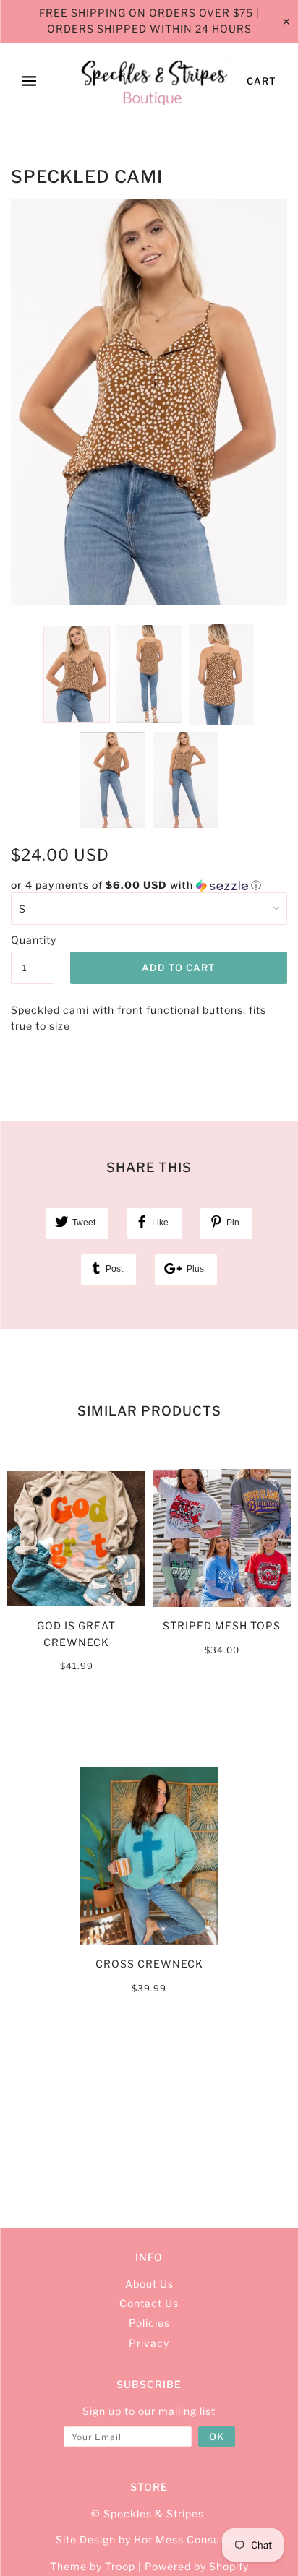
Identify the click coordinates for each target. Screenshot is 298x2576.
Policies (149, 2323)
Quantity (33, 940)
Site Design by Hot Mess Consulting (149, 2540)
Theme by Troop (93, 2566)
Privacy (149, 2343)
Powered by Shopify (197, 2566)
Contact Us (149, 2303)
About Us (149, 2284)
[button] (149, 886)
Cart (261, 81)
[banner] (154, 82)
